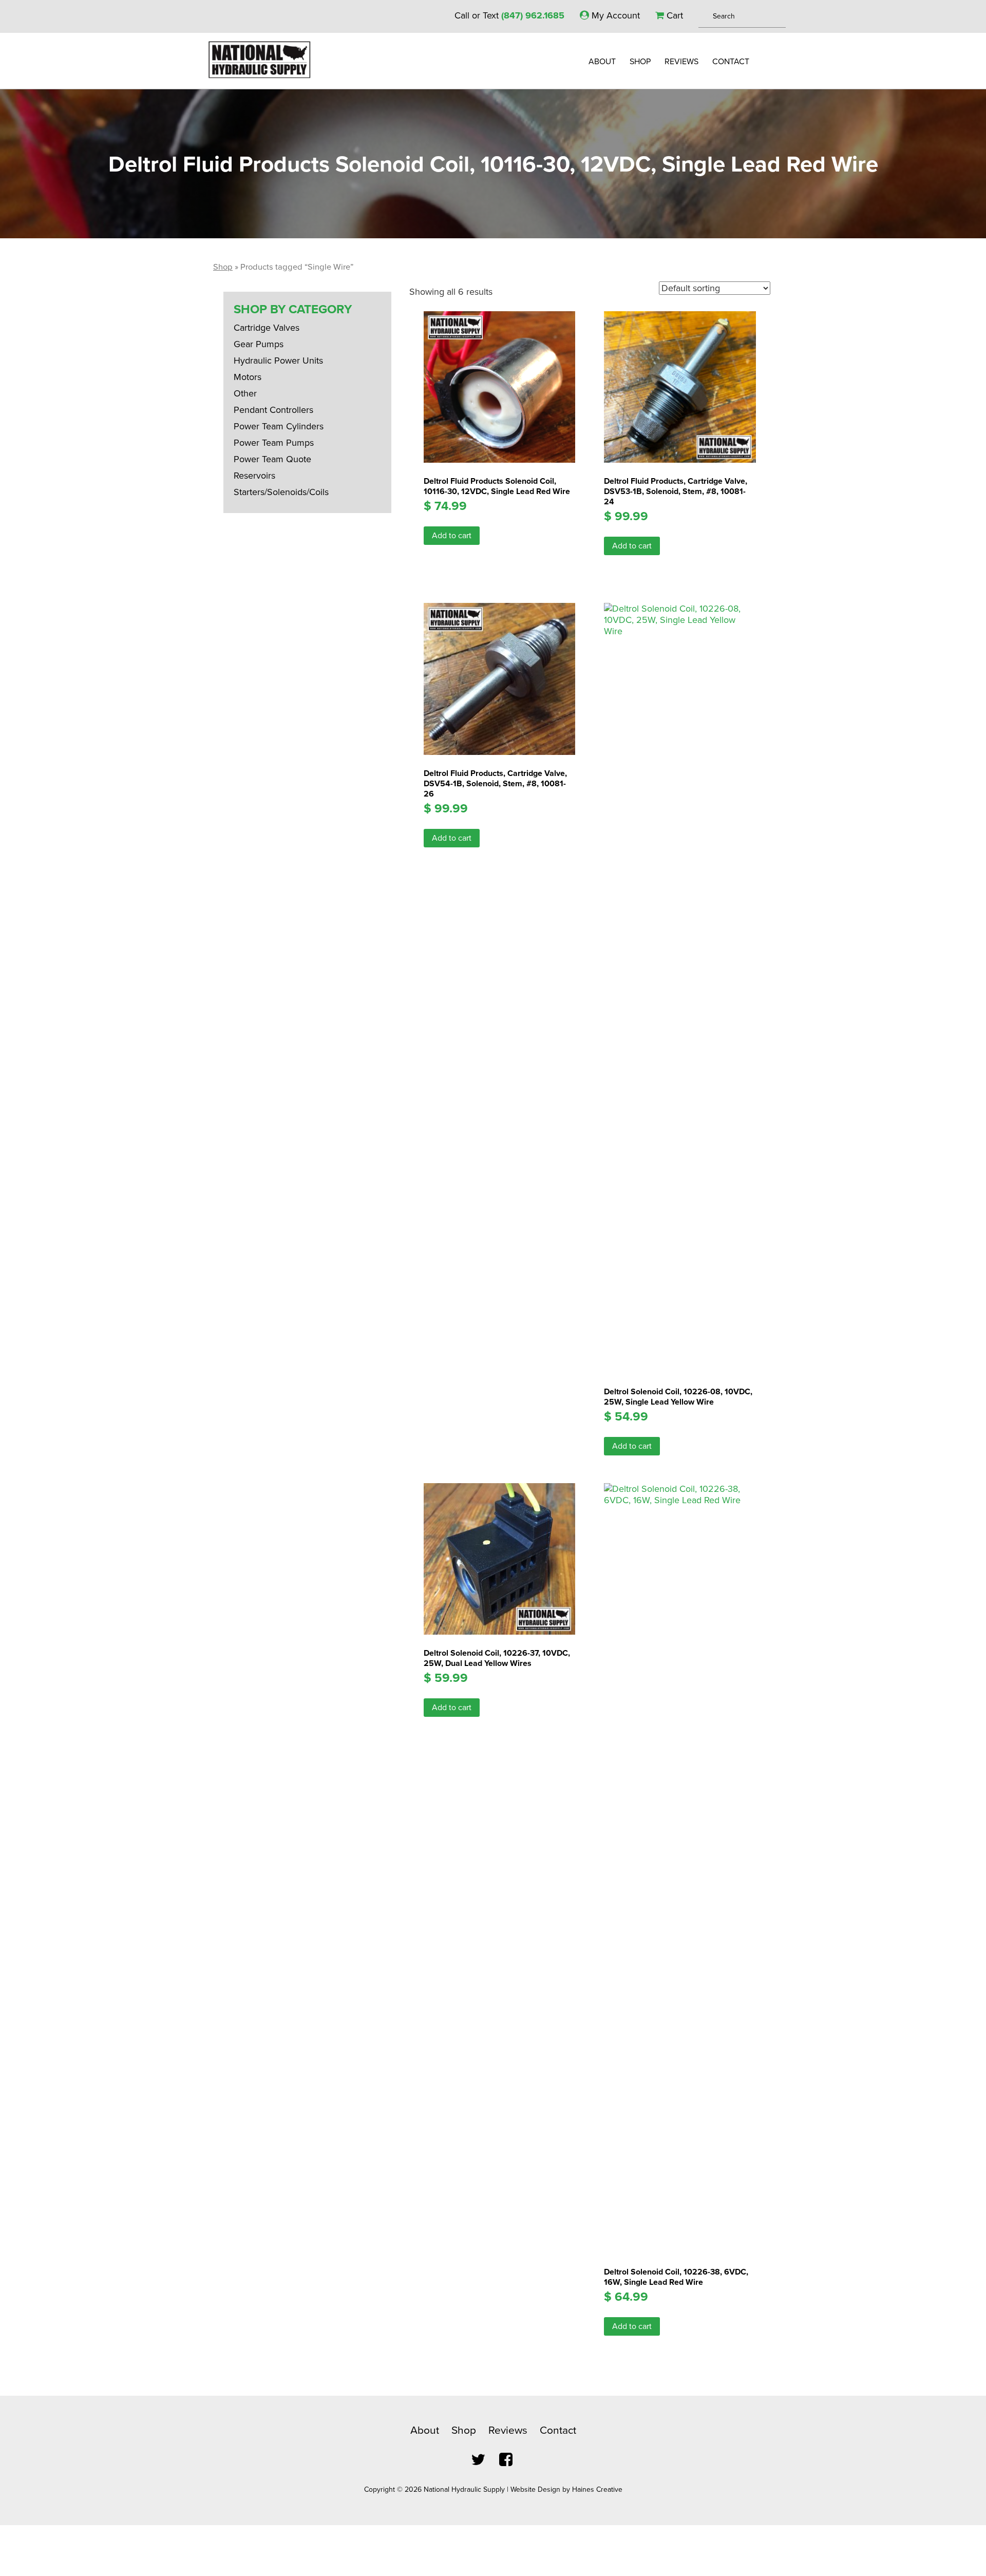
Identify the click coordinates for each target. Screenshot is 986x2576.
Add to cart (452, 536)
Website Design (535, 2489)
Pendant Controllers (273, 410)
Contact (731, 62)
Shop (640, 62)
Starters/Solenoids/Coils (281, 492)
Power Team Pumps (274, 443)
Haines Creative (597, 2489)
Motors (248, 377)
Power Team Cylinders (279, 426)
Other (245, 393)
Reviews (681, 62)
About (602, 62)
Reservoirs (254, 476)
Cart (674, 15)
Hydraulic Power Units (278, 361)
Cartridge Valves (267, 328)
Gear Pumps (259, 344)
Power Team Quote (272, 459)
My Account (614, 15)
